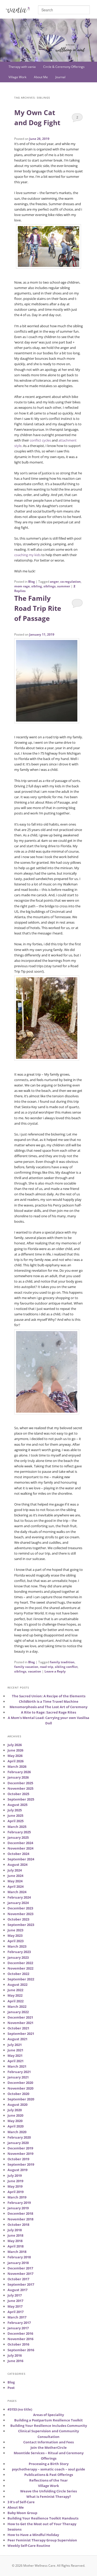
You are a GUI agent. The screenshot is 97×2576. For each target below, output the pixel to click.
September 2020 (21, 2099)
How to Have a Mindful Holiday (33, 2535)
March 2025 (17, 1827)
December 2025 (20, 1783)
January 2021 (18, 2077)
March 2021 (17, 2066)
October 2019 (18, 2159)
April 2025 (16, 1821)
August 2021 (17, 2039)
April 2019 (16, 2192)
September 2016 (21, 2350)
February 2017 (19, 2323)
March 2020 (17, 2132)
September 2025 (21, 1799)
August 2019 (17, 2170)
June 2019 (15, 2181)
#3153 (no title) (20, 2409)
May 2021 (15, 2055)
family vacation (26, 1667)
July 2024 (15, 1870)
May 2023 (15, 1935)
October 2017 (18, 2279)
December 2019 (20, 2148)
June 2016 (15, 2361)
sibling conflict (66, 1667)
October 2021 (18, 2028)
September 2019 (21, 2164)
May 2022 (15, 1995)
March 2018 (17, 2252)
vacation (35, 1671)
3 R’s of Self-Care (21, 2502)
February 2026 (19, 1772)
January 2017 (18, 2328)
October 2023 (18, 1919)
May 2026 (15, 1756)
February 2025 (19, 1832)
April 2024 (16, 1886)
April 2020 (16, 2126)
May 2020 (15, 2121)
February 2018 (19, 2257)
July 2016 (15, 2355)
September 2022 (21, 1979)
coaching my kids (27, 555)
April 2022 (16, 2001)
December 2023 (20, 1908)
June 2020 (15, 2115)
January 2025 (18, 1837)
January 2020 (18, 2143)
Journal (60, 77)
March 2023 (17, 1946)
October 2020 (18, 2094)
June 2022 (15, 1990)
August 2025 (17, 1805)
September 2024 (21, 1859)
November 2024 (20, 1848)
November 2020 (20, 2088)
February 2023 (19, 1952)
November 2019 (20, 2154)
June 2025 (15, 1815)
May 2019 (15, 2186)
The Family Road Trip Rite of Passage (38, 608)
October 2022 (18, 1974)
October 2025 (18, 1794)
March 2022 (17, 2006)
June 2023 (15, 1930)
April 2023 (16, 1941)
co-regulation (70, 582)
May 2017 (15, 2306)
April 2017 (16, 2312)
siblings (50, 586)
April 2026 (16, 1761)
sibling (37, 586)
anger (54, 582)
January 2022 (18, 2012)
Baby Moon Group (22, 2513)
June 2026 (15, 1750)
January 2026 (18, 1777)
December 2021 (20, 2017)
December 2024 (20, 1843)
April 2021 (16, 2061)
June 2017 (15, 2301)
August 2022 (17, 1985)
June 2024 (15, 1876)
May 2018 (15, 2241)
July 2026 (15, 1745)
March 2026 (17, 1766)
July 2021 (15, 2045)
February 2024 (19, 1897)
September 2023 (21, 1925)
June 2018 (15, 2235)
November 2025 (20, 1788)
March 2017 (17, 2317)
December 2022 (20, 1963)
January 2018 (18, 2263)
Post (11, 2388)
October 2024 (18, 1854)
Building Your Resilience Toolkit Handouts (43, 2518)
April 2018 (16, 2246)
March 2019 (17, 2197)
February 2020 (19, 2137)
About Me (41, 77)
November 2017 (20, 2274)
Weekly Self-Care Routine (29, 2546)
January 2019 (18, 2208)
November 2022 (20, 1968)
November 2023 (20, 1914)
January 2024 (18, 1903)
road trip (47, 1667)
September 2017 (21, 2284)
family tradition (62, 1662)
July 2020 (15, 2110)
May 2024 (15, 1881)
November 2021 (20, 2023)
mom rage (22, 586)
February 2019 (19, 2203)
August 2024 (17, 1865)
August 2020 (17, 2105)
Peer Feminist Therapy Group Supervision (42, 2540)
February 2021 (19, 2072)
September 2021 (21, 2034)
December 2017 (20, 2268)
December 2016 (20, 2333)
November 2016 (20, 2339)
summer (64, 586)
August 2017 (17, 2290)
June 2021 (15, 2050)
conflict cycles (40, 440)
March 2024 (17, 1892)
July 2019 (15, 2175)
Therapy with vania (22, 67)
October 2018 (18, 2225)
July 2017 (15, 2295)
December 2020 (20, 2083)
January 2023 (18, 1957)
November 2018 (20, 2219)
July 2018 (15, 2230)
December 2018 (20, 2213)
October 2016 (18, 2344)
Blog (32, 582)
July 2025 (15, 1810)
